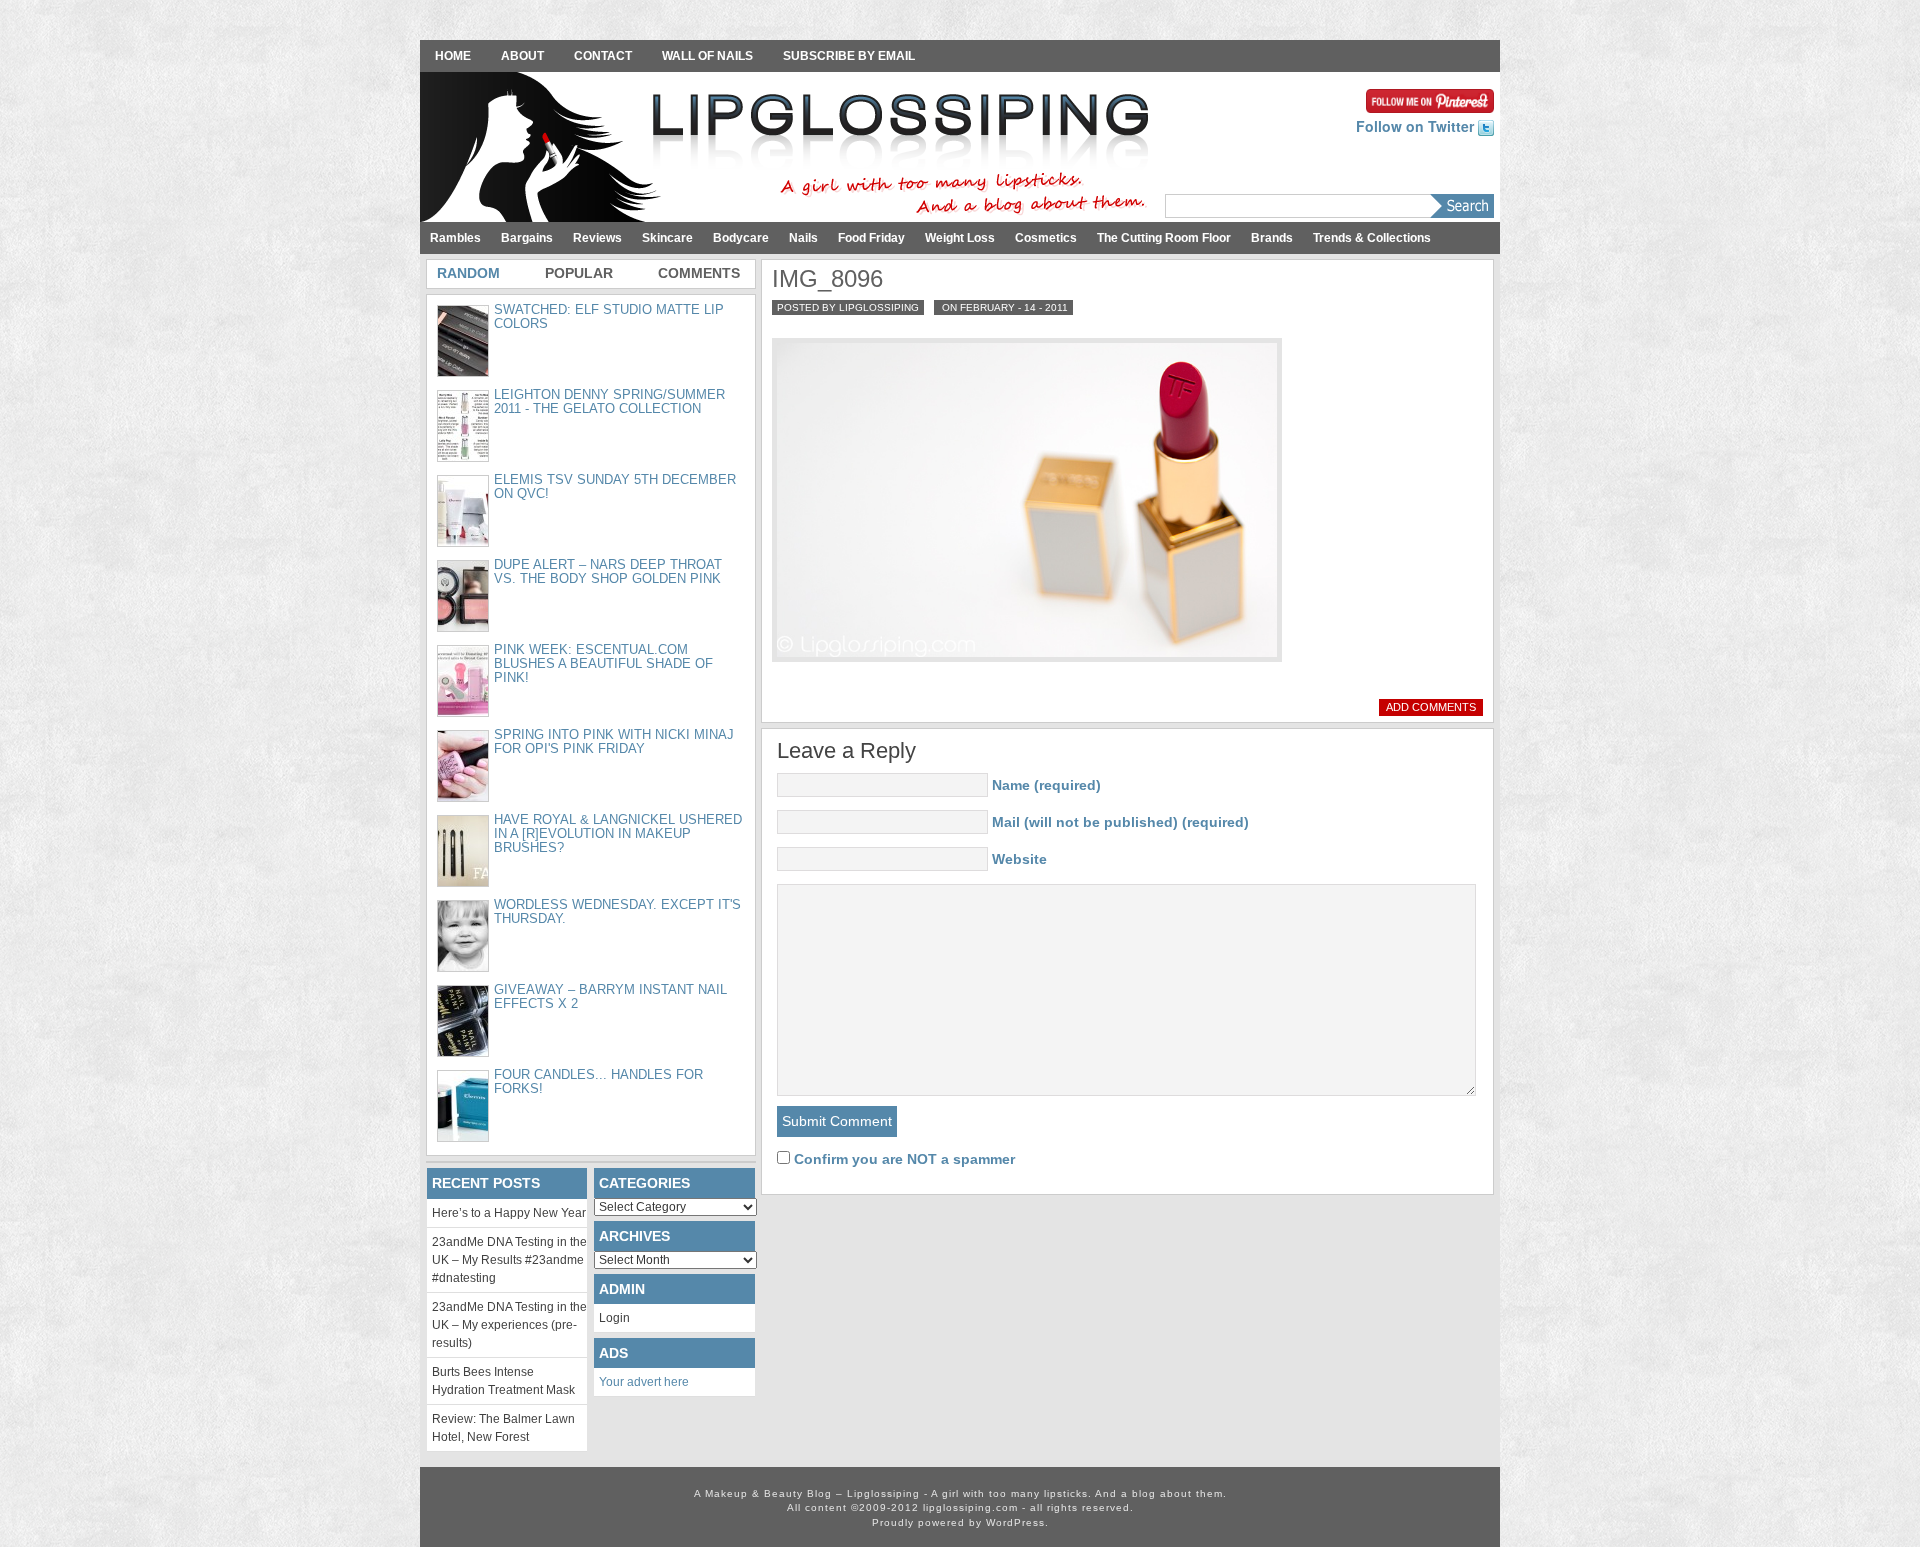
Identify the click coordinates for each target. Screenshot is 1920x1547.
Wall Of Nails (707, 56)
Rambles (455, 238)
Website (1019, 859)
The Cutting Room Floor (1164, 238)
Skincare (667, 238)
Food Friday (871, 238)
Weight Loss (960, 238)
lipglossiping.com (970, 1507)
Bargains (527, 238)
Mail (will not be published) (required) (1120, 822)
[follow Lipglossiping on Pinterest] (1430, 99)
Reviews (597, 238)
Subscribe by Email (849, 56)
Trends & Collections (1372, 238)
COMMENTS (699, 273)
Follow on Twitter (1417, 126)
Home (453, 56)
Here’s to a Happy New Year (509, 1213)
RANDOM (468, 273)
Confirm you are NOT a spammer (902, 1159)
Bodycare (741, 238)
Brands (1272, 238)
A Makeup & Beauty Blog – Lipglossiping (790, 149)
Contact (603, 56)
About (522, 56)
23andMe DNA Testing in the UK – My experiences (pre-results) (509, 1325)
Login (614, 1318)
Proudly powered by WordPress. (960, 1522)
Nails (803, 238)
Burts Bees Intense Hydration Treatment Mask (503, 1381)
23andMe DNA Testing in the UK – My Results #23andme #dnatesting (509, 1260)
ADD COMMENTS (1431, 707)
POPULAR (579, 273)
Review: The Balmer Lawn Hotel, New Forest (503, 1428)
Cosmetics (1046, 238)
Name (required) (1046, 785)
